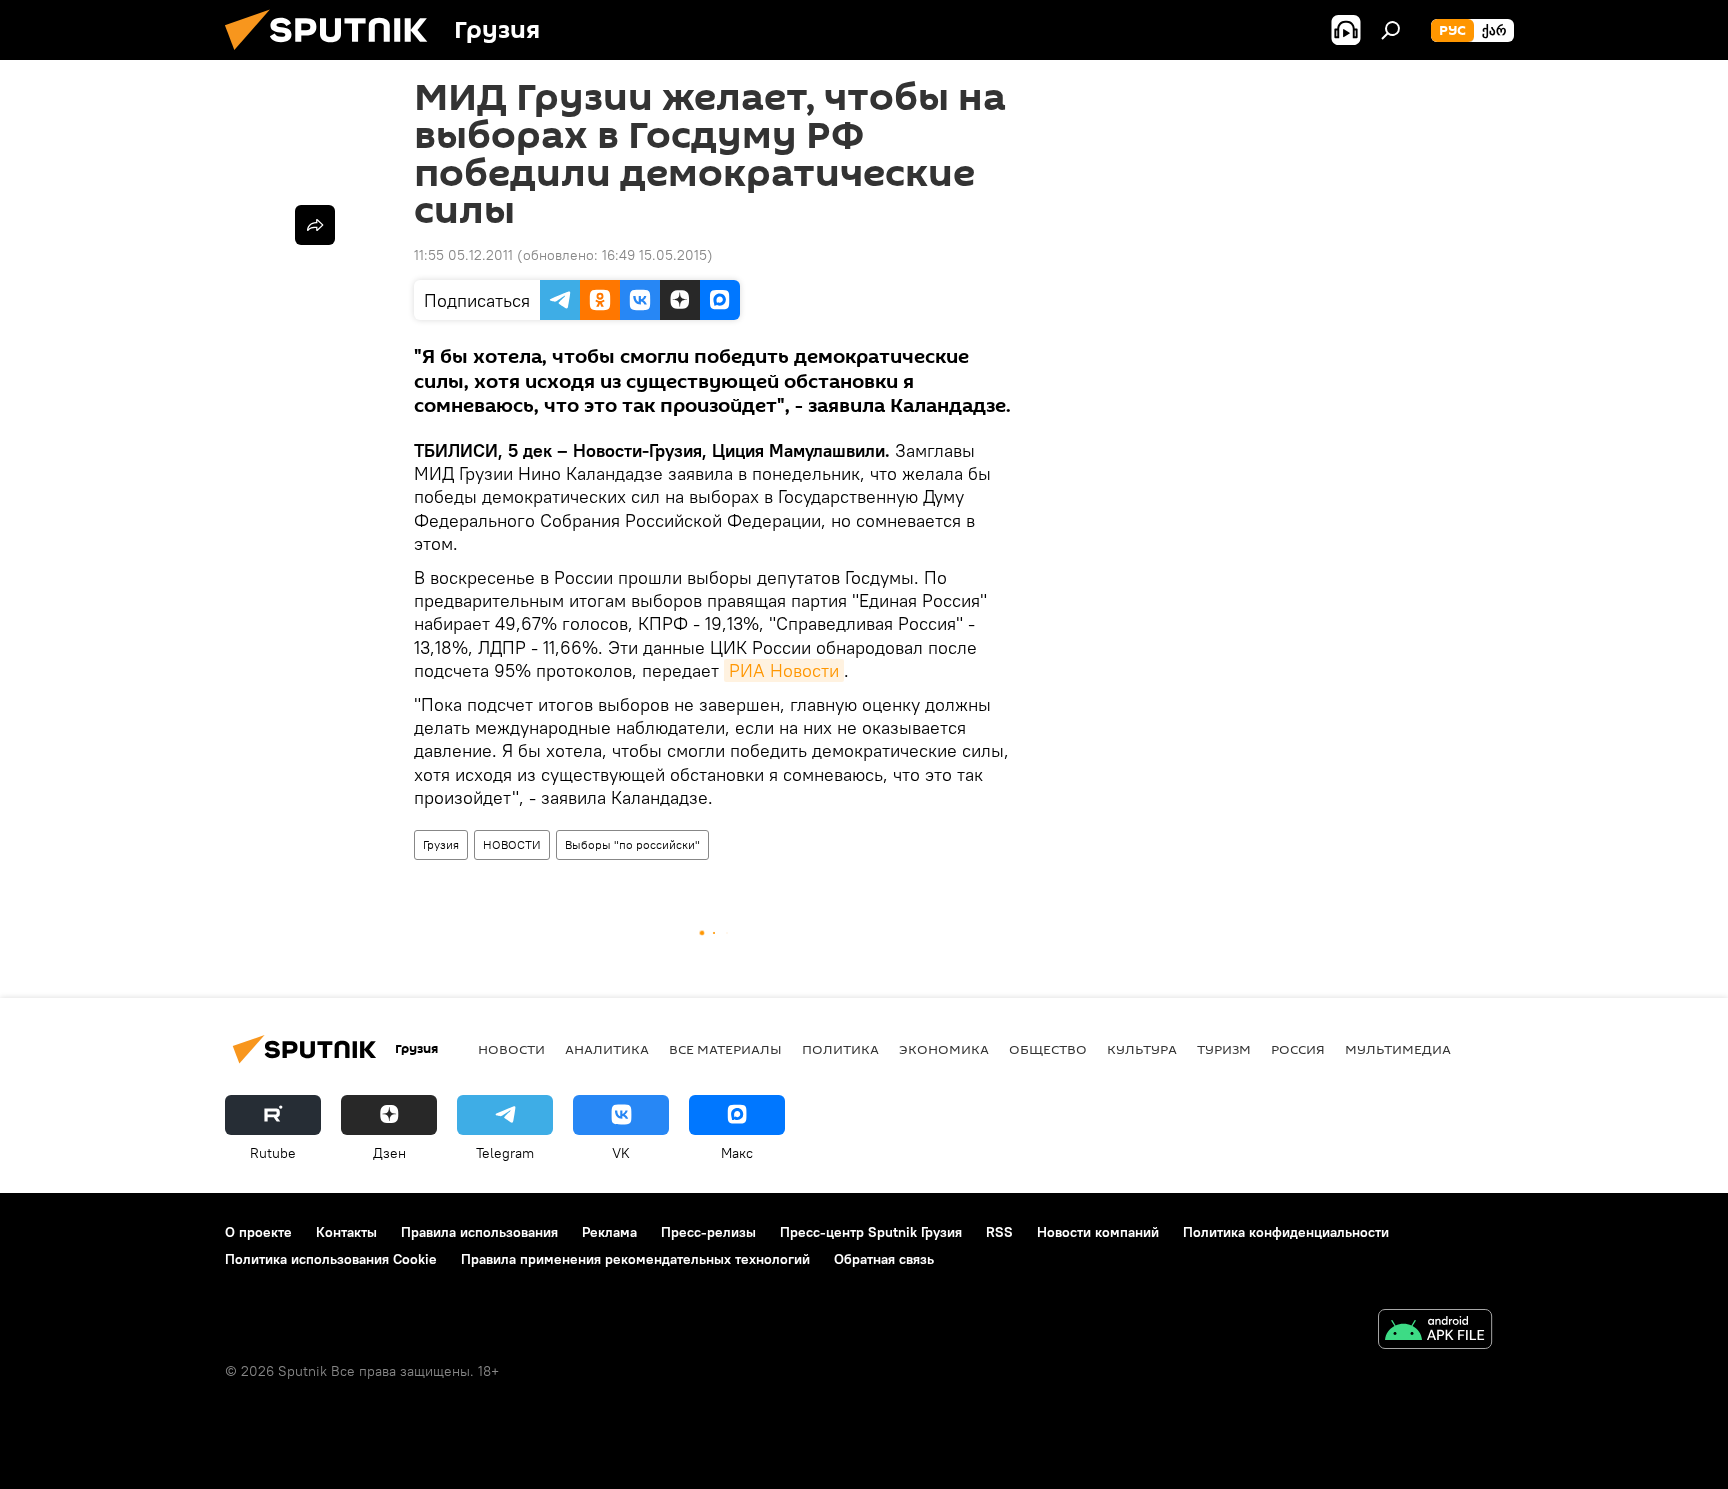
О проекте (258, 1232)
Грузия (441, 844)
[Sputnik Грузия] (334, 55)
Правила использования (479, 1232)
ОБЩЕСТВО (1048, 1049)
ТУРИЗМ (1224, 1049)
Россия (1298, 1049)
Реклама (609, 1232)
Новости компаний (1098, 1232)
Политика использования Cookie (331, 1259)
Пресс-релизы (708, 1232)
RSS (999, 1232)
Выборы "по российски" (632, 844)
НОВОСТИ (512, 844)
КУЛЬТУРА (1142, 1049)
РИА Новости (784, 670)
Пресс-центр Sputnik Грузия (871, 1232)
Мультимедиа (1398, 1049)
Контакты (346, 1232)
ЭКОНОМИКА (944, 1049)
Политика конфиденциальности (1286, 1232)
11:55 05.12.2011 (463, 255)
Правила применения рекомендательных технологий (635, 1259)
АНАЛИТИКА (607, 1049)
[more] (315, 225)
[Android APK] (1435, 1331)
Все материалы (725, 1049)
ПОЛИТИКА (840, 1049)
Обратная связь (884, 1259)
